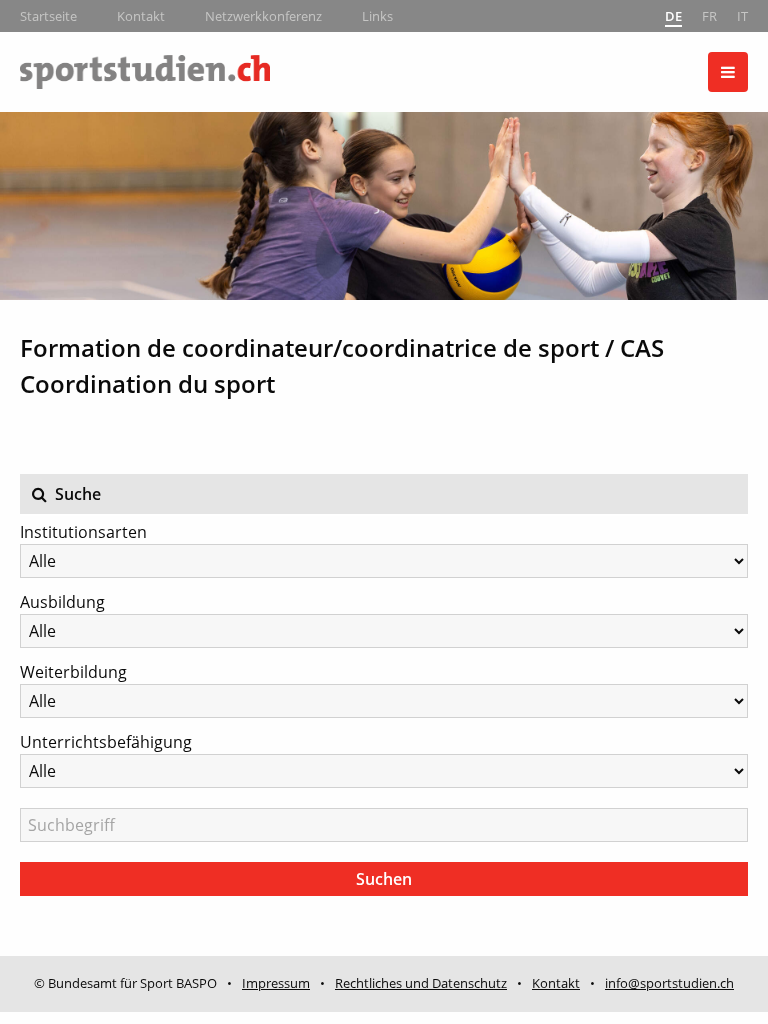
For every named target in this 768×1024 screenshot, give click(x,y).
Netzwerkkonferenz (263, 16)
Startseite (48, 16)
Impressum (276, 983)
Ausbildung (62, 602)
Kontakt (141, 16)
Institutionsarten (83, 532)
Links (377, 16)
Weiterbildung (73, 672)
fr (709, 16)
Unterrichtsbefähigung (106, 742)
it (742, 16)
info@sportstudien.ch (669, 983)
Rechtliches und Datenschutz (421, 983)
